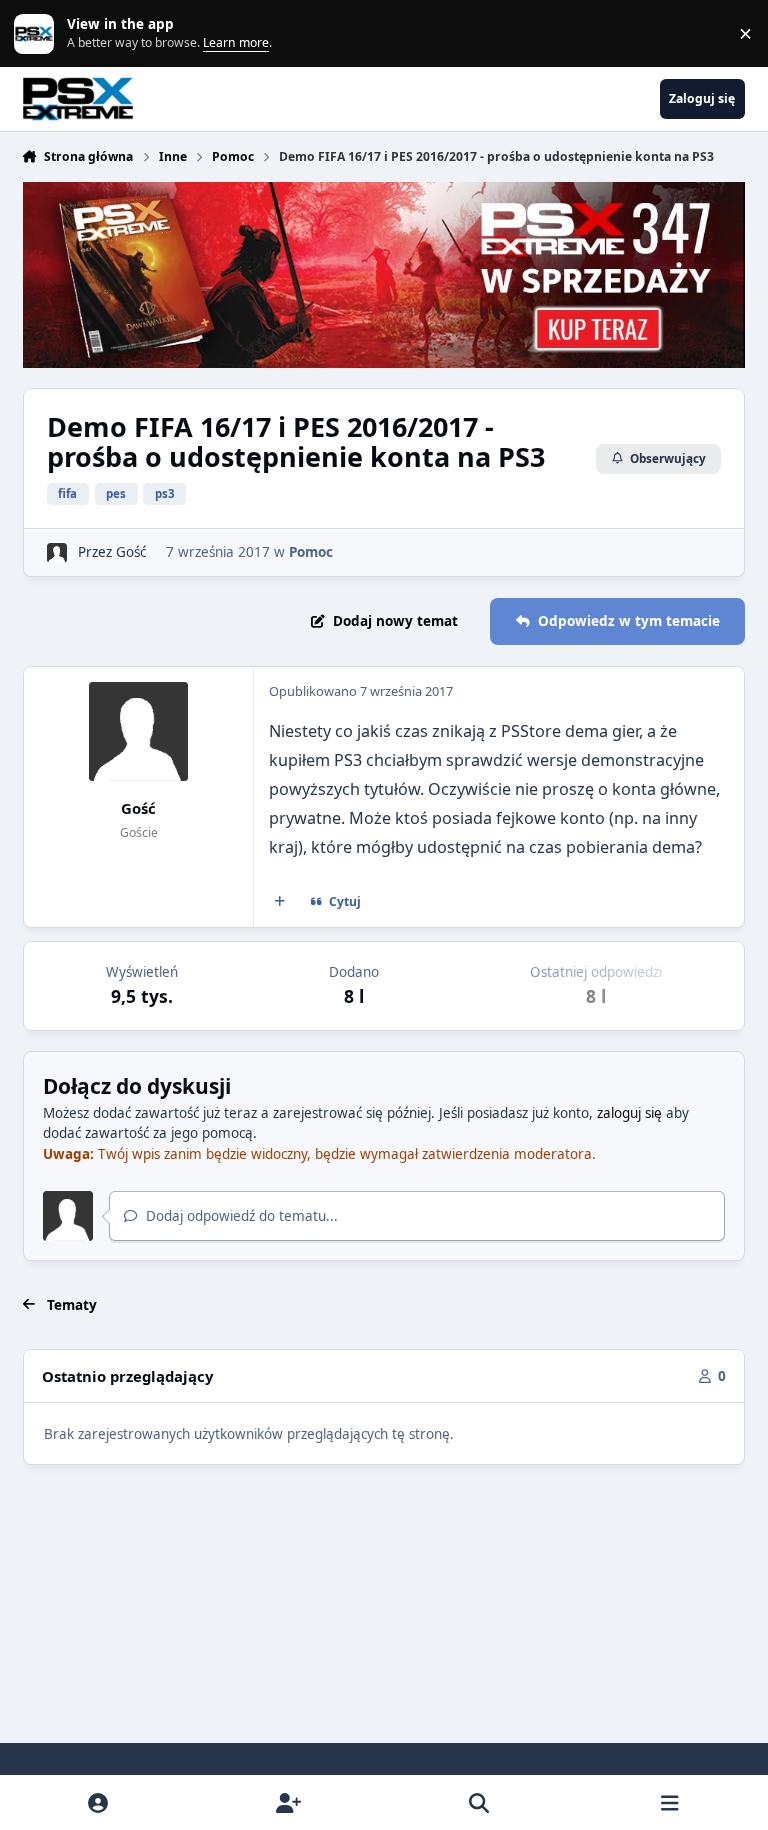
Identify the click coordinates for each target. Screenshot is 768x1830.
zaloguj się (629, 1113)
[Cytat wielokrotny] (279, 902)
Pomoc (311, 552)
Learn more (38, 33)
